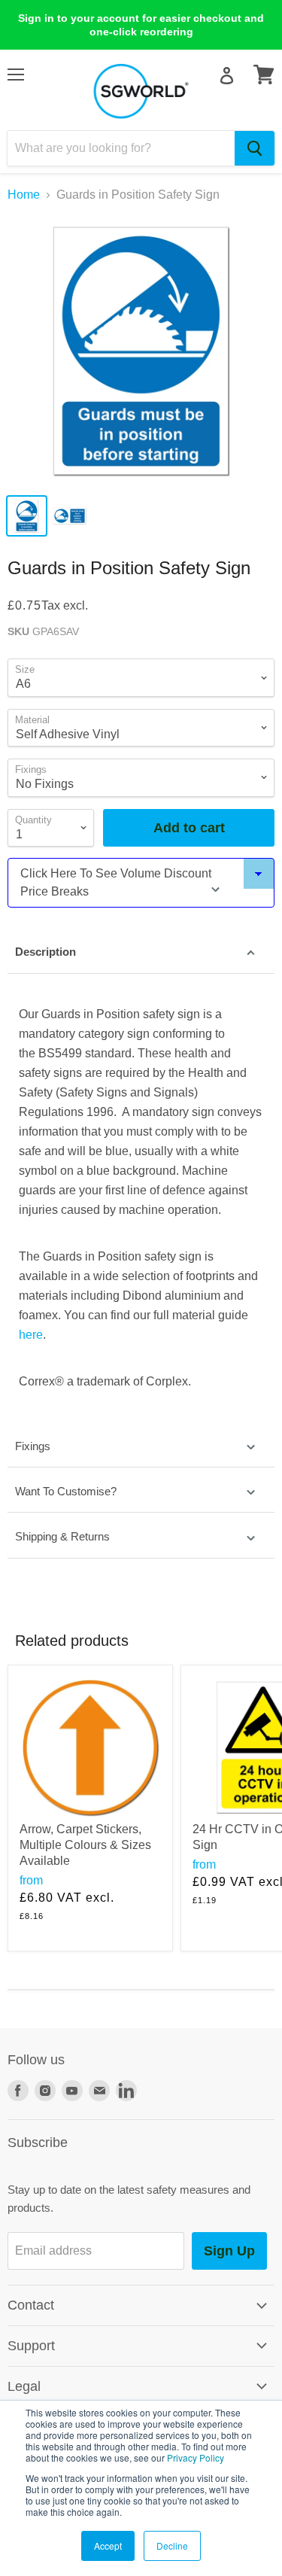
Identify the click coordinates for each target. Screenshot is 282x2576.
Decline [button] (172, 2546)
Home (24, 195)
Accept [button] (108, 2546)
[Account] (227, 76)
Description (45, 952)
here (31, 1335)
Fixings (33, 1446)
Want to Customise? (66, 1491)
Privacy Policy (196, 2457)
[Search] (255, 148)
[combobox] (121, 148)
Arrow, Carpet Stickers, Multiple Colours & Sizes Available (85, 1845)
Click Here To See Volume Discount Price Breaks (116, 882)
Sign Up (229, 2251)
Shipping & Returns (62, 1536)
